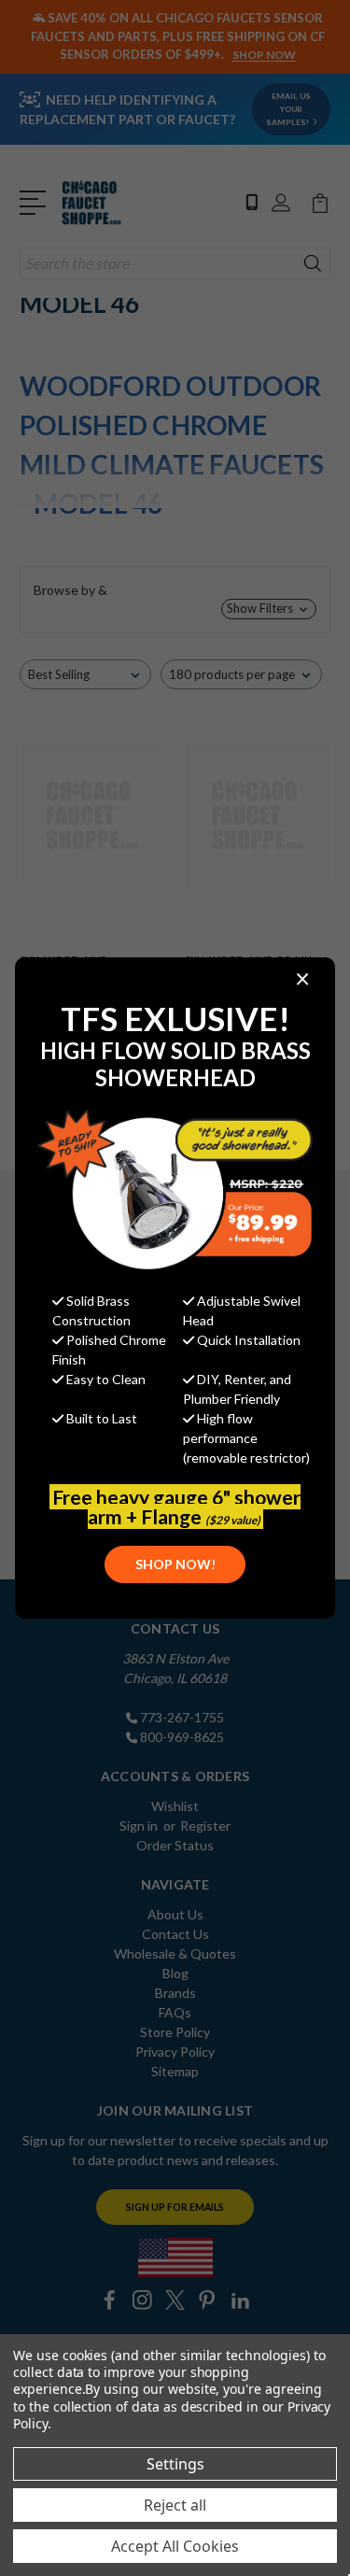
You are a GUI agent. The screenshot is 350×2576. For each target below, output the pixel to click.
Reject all (175, 2505)
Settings (175, 2464)
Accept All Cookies (175, 2546)
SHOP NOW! (175, 1564)
